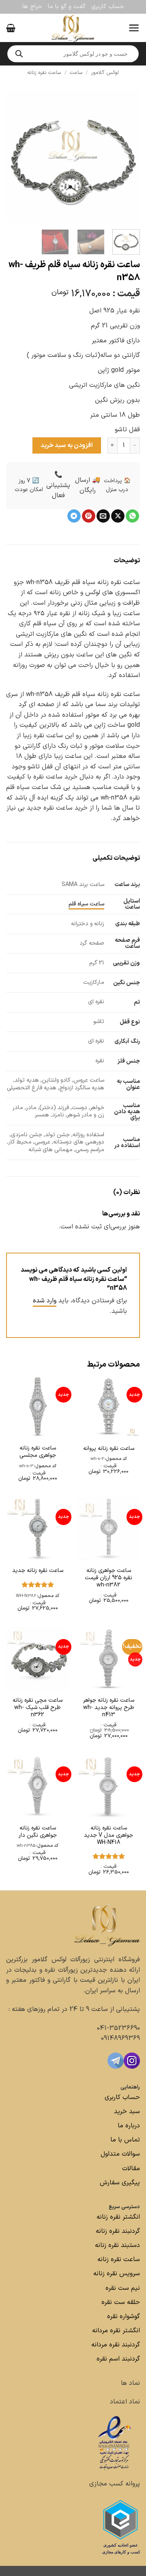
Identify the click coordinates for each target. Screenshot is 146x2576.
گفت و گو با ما (67, 7)
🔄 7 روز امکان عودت (29, 485)
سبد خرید (127, 2112)
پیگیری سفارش (120, 2183)
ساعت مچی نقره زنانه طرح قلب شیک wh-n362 (38, 1708)
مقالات (131, 2169)
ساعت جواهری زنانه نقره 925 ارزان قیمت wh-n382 (108, 1578)
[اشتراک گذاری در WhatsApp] (132, 516)
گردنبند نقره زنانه (118, 2231)
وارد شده (45, 1301)
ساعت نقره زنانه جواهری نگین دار (38, 1832)
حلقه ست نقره (120, 2302)
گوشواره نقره (122, 2317)
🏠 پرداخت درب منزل (117, 485)
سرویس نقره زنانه (117, 2274)
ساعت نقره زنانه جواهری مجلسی (38, 1452)
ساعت (76, 73)
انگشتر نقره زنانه (118, 2217)
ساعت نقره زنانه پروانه (109, 1449)
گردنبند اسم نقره (118, 2359)
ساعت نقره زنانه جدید (38, 1571)
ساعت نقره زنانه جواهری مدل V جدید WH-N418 (108, 1836)
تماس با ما (124, 2140)
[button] (134, 28)
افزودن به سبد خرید (67, 445)
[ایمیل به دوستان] (103, 516)
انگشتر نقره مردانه (116, 2331)
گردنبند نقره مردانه (115, 2345)
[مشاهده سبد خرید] (11, 28)
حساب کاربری (108, 7)
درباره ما (129, 2126)
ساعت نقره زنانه (44, 73)
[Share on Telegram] (74, 516)
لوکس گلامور (105, 73)
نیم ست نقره (123, 2288)
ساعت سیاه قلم (86, 904)
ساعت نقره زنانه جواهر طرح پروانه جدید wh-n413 (109, 1708)
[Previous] (127, 156)
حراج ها (32, 7)
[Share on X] (118, 516)
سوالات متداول (119, 2154)
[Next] (13, 156)
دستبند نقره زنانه (117, 2245)
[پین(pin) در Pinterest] (89, 516)
